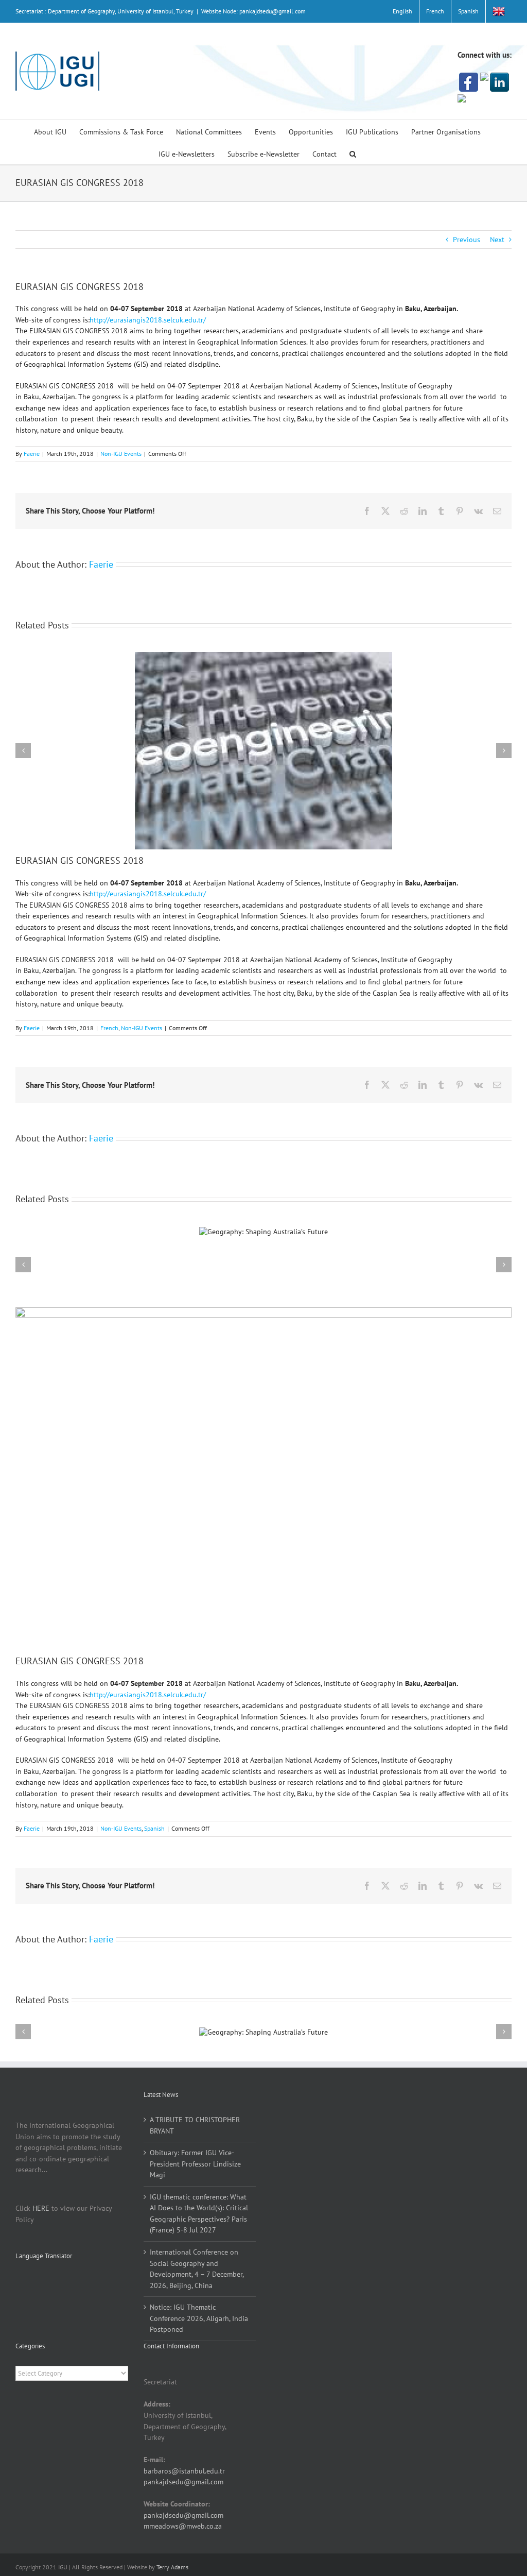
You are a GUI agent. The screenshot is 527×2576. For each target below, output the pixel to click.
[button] (353, 153)
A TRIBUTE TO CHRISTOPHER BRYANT (195, 2125)
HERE (41, 2208)
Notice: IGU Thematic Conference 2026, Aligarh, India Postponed (199, 2318)
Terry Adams (172, 2567)
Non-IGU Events (121, 454)
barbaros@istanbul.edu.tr (184, 2471)
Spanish (154, 1828)
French (109, 1028)
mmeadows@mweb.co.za (183, 2526)
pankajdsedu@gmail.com (183, 2482)
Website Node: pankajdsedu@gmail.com (253, 11)
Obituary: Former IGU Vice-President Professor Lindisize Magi (195, 2164)
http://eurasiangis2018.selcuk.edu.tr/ (148, 320)
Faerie (32, 454)
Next (497, 240)
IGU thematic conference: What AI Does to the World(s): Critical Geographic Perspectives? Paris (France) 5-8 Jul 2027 (199, 2214)
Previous (467, 240)
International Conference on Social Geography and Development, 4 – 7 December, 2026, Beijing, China (197, 2269)
